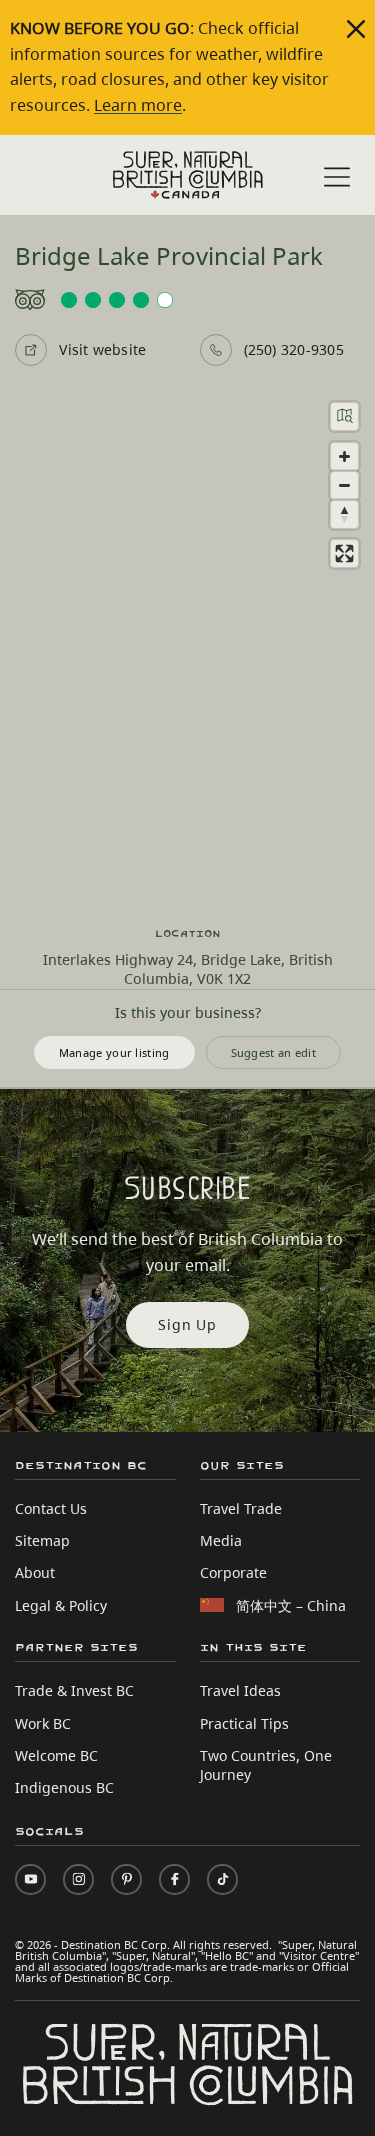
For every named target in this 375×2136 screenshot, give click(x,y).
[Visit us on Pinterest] (126, 1879)
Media (221, 1540)
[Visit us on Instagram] (78, 1879)
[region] (187, 646)
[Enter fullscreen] (344, 553)
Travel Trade (241, 1508)
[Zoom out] (344, 485)
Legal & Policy (61, 1605)
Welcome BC (56, 1755)
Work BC (43, 1723)
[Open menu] (337, 177)
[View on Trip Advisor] (187, 300)
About (35, 1572)
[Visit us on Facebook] (174, 1879)
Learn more (138, 105)
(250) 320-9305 (294, 349)
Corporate (233, 1572)
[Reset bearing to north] (344, 514)
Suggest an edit (274, 1052)
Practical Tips (244, 1723)
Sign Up (187, 1324)
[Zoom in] (344, 456)
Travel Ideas (240, 1690)
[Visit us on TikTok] (222, 1879)
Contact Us (51, 1508)
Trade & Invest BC (74, 1690)
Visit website (102, 349)
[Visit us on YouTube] (30, 1879)
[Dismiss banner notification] (356, 29)
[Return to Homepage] (188, 175)
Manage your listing (114, 1052)
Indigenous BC (64, 1787)
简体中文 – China (291, 1605)
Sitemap (42, 1540)
